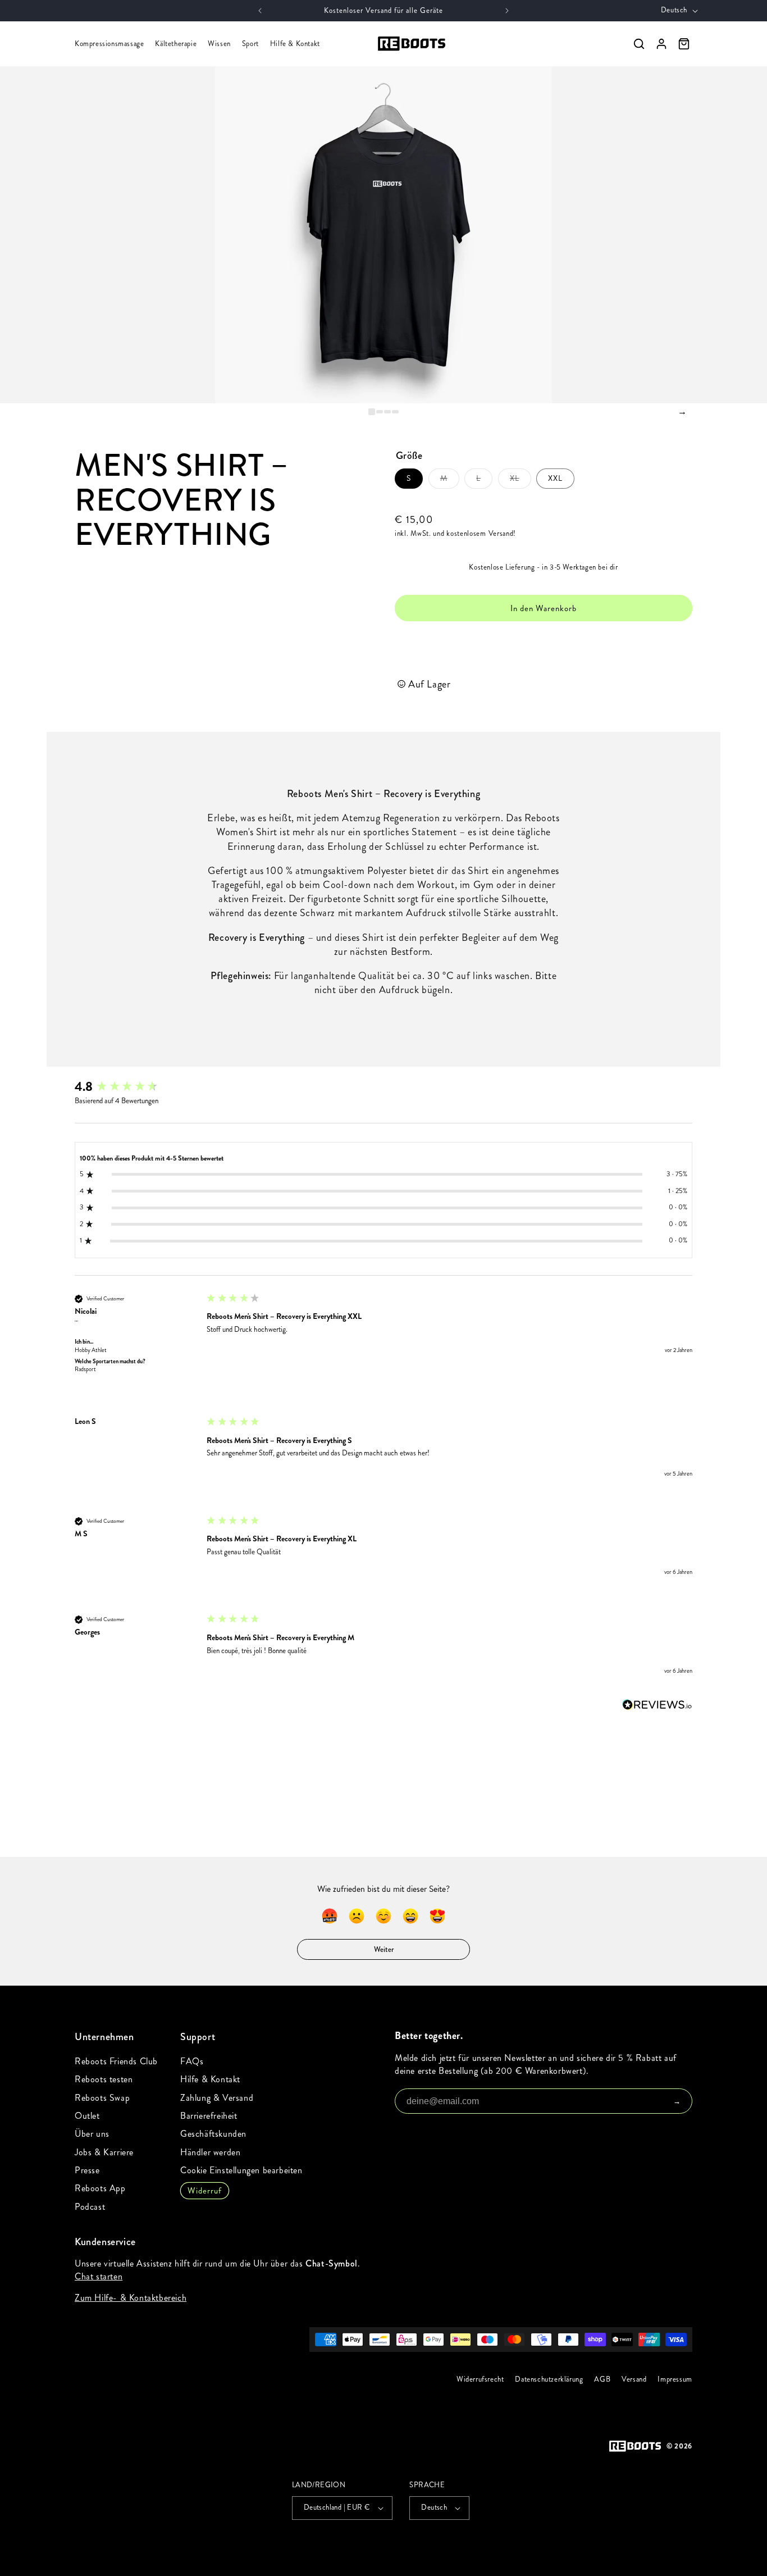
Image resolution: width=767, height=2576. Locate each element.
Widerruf (205, 2191)
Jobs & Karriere (104, 2152)
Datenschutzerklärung (549, 2379)
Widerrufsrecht (480, 2379)
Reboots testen (104, 2079)
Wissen (219, 44)
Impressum (675, 2379)
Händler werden (210, 2152)
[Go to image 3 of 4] (387, 412)
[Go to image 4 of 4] (395, 412)
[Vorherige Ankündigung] (260, 11)
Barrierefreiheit (209, 2116)
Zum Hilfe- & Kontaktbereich (131, 2298)
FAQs (192, 2061)
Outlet (87, 2116)
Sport (250, 44)
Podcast (90, 2207)
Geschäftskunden (213, 2134)
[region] (383, 235)
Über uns (92, 2134)
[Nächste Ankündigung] (507, 11)
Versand (634, 2379)
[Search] (639, 44)
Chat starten (99, 2276)
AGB (603, 2379)
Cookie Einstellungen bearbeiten (241, 2170)
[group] (134, 1087)
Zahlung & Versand (217, 2098)
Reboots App (100, 2188)
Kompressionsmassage (109, 44)
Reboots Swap (102, 2098)
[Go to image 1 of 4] (372, 412)
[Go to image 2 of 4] (380, 412)
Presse (87, 2170)
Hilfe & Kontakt (295, 44)
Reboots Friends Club (116, 2061)
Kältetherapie (176, 44)
